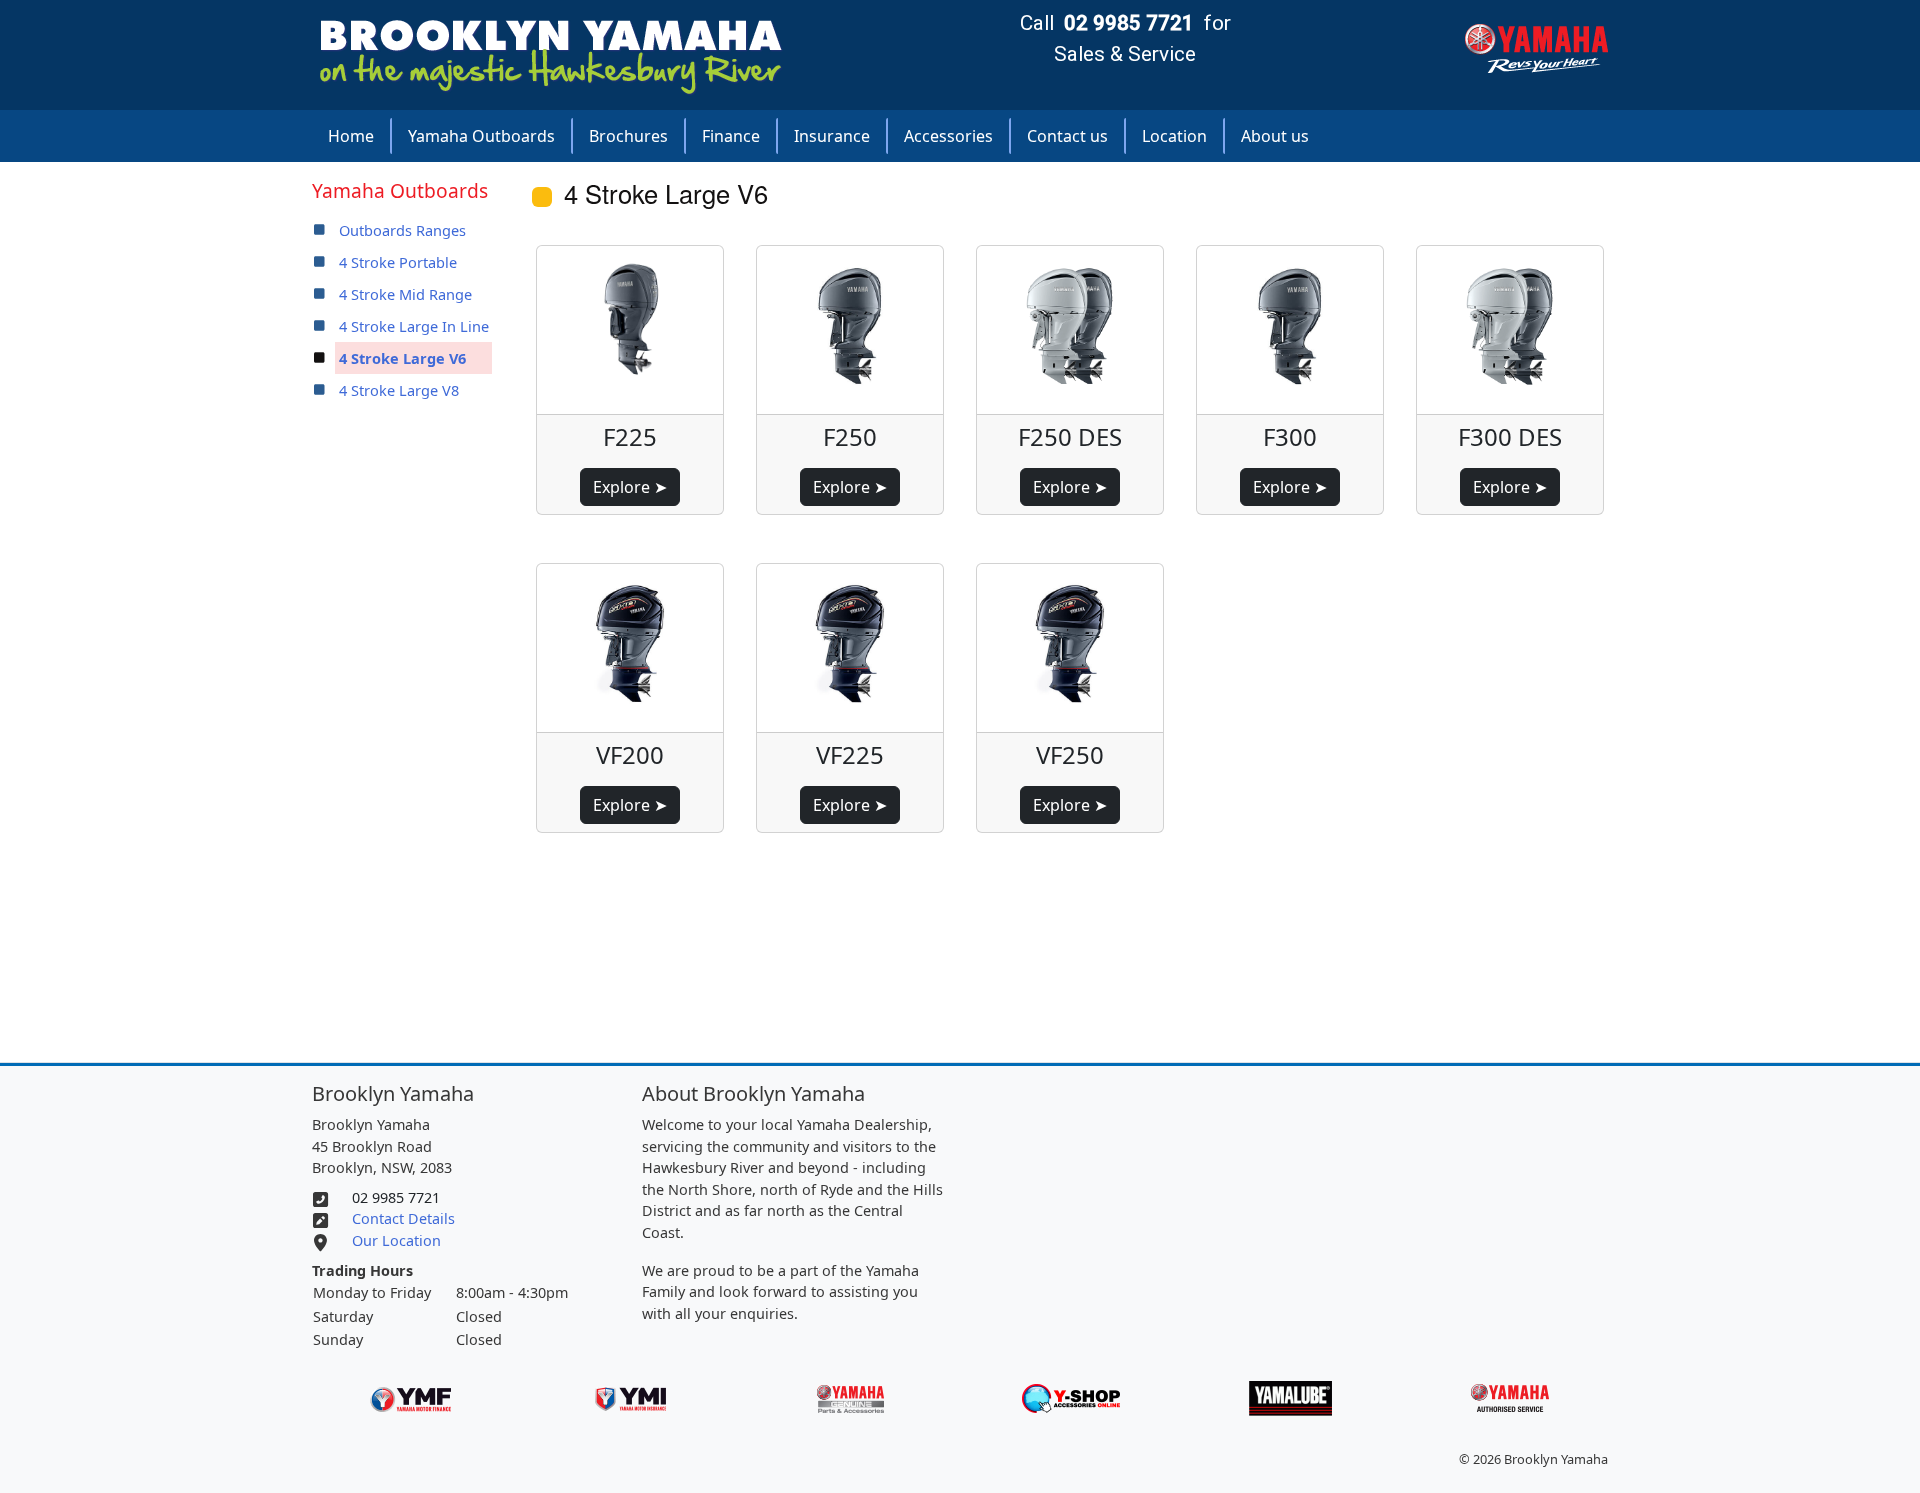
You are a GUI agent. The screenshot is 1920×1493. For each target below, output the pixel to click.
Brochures (628, 136)
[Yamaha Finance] (410, 1396)
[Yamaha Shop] (1070, 1396)
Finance (731, 136)
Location (1174, 136)
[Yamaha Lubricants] (1290, 1396)
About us (1275, 136)
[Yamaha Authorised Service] (1510, 1396)
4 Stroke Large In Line (414, 326)
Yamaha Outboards (481, 136)
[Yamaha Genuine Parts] (850, 1396)
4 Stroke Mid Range (405, 294)
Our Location (396, 1240)
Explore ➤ (630, 487)
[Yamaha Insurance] (630, 1396)
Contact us (1067, 136)
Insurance (832, 136)
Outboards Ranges (402, 230)
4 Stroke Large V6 (402, 358)
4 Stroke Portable (398, 262)
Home (351, 136)
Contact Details (403, 1218)
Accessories (948, 136)
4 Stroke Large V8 (399, 390)
